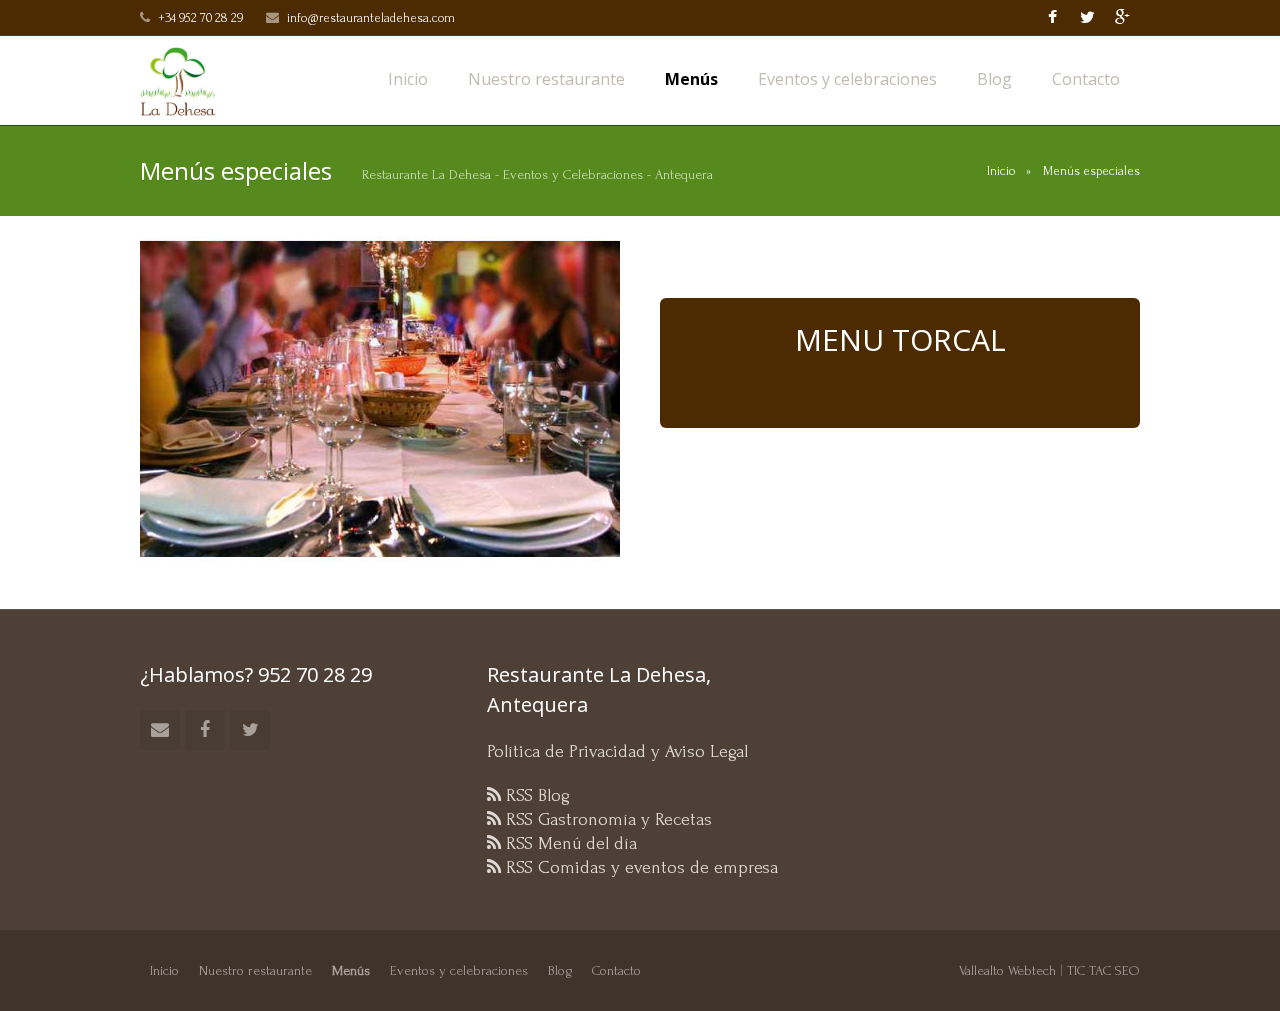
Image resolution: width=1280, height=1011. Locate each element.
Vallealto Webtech (1007, 970)
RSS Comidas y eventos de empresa (639, 867)
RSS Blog (535, 795)
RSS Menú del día (569, 843)
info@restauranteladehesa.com (371, 18)
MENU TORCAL (900, 339)
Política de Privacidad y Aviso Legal (617, 751)
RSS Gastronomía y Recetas (606, 819)
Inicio (1001, 171)
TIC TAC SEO (1103, 970)
